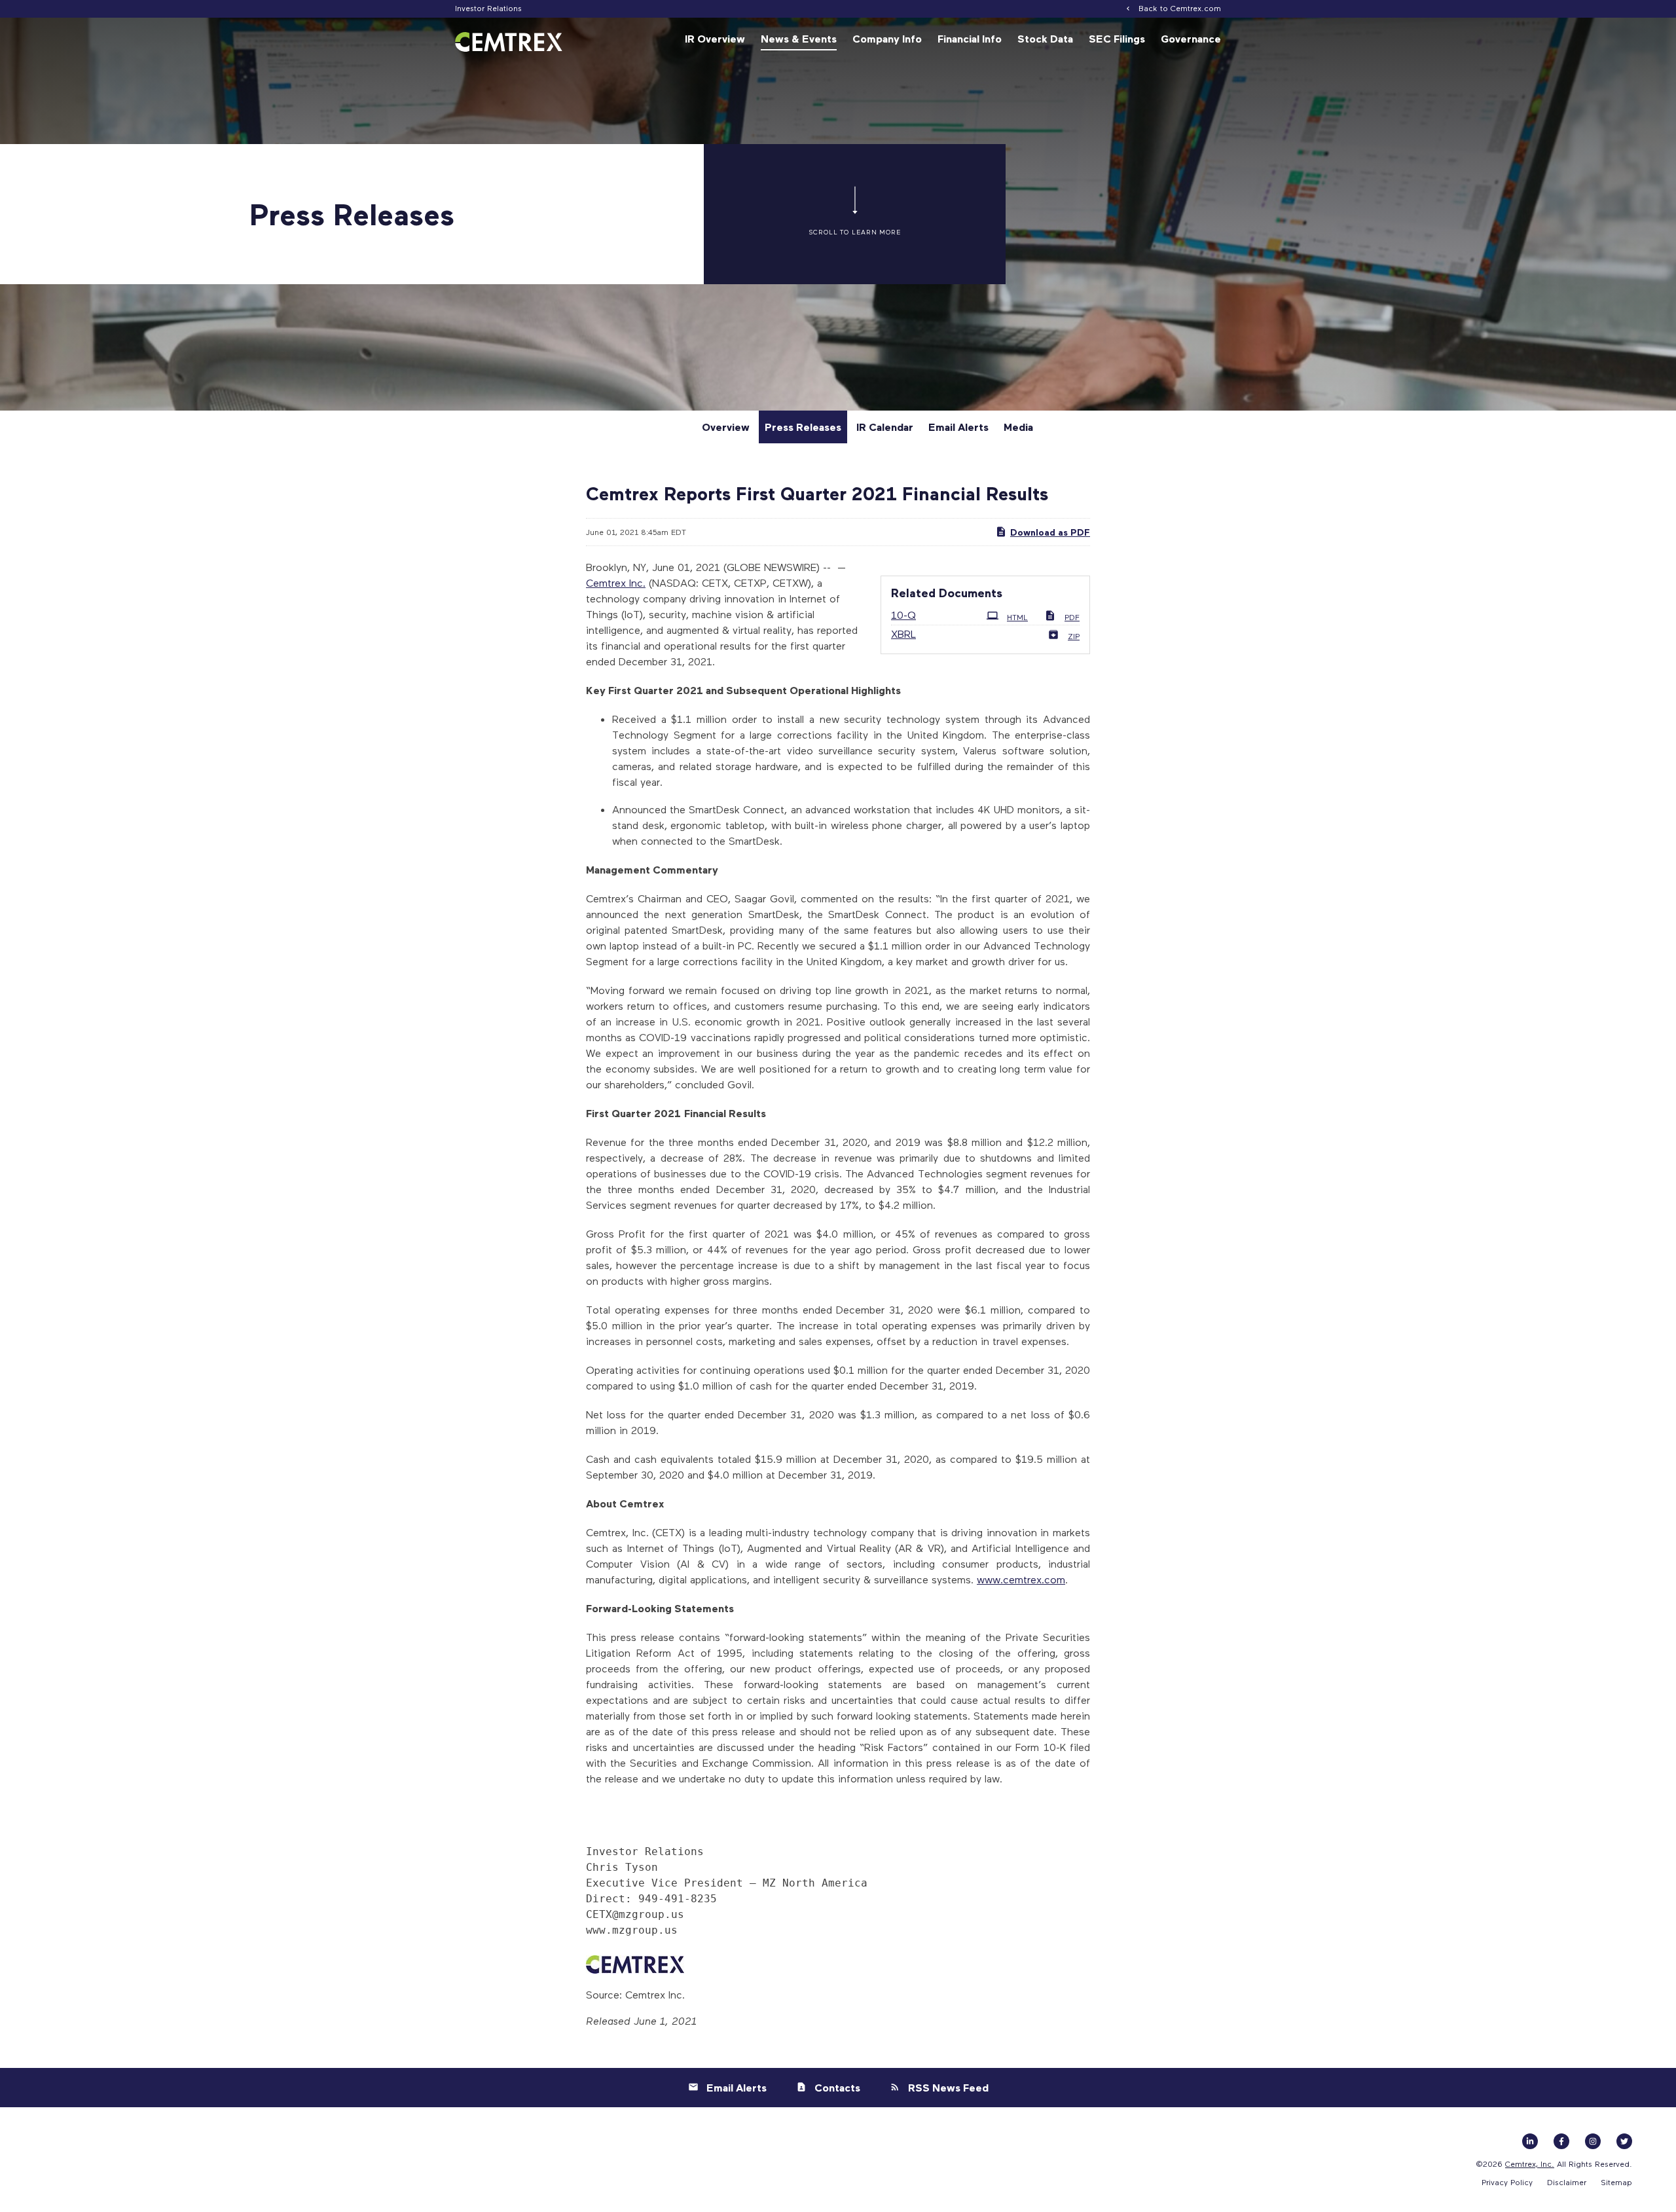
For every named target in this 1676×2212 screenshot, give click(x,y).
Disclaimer (1567, 2182)
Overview (726, 427)
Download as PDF (1050, 532)
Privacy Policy (1507, 2182)
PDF (1072, 617)
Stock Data (1045, 39)
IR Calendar (885, 427)
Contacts (837, 2088)
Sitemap (1616, 2182)
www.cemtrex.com (1021, 1579)
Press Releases (803, 427)
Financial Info (970, 39)
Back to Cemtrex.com (1180, 8)
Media (1018, 427)
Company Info (887, 39)
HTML (1017, 617)
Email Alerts (958, 427)
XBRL (903, 634)
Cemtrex (606, 582)
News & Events (799, 39)
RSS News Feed (948, 2088)
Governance (1191, 39)
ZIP (1074, 636)
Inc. (636, 582)
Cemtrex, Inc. (1530, 2164)
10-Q (903, 615)
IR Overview (715, 39)
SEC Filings (1117, 39)
